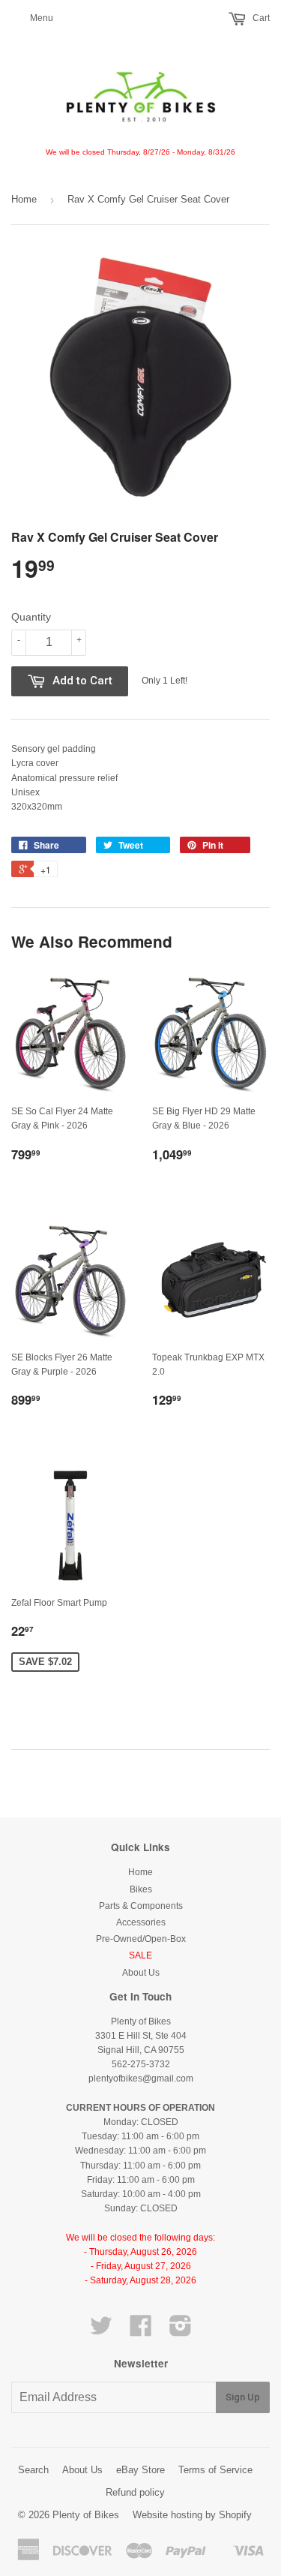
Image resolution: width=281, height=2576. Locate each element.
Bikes (141, 1889)
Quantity (31, 617)
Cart (260, 18)
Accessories (141, 1922)
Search (33, 2470)
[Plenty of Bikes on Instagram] (181, 2331)
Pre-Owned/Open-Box (141, 1939)
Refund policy (135, 2492)
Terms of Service (215, 2470)
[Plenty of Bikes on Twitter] (101, 2331)
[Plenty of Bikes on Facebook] (141, 2331)
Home (24, 199)
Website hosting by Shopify (192, 2515)
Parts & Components (141, 1906)
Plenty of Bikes (86, 2515)
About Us (141, 1973)
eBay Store (140, 2470)
